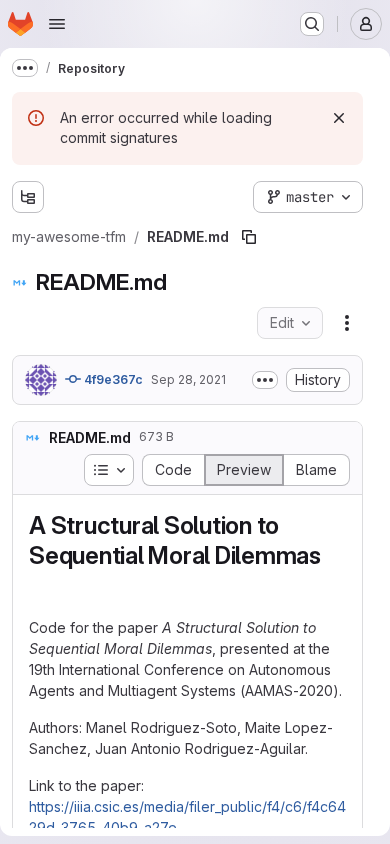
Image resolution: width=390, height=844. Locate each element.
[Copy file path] (249, 237)
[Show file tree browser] (28, 197)
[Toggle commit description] (265, 380)
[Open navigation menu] (57, 24)
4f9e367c (112, 379)
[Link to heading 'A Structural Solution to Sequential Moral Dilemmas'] (42, 585)
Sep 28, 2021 (188, 379)
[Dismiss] (339, 118)
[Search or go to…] (312, 24)
